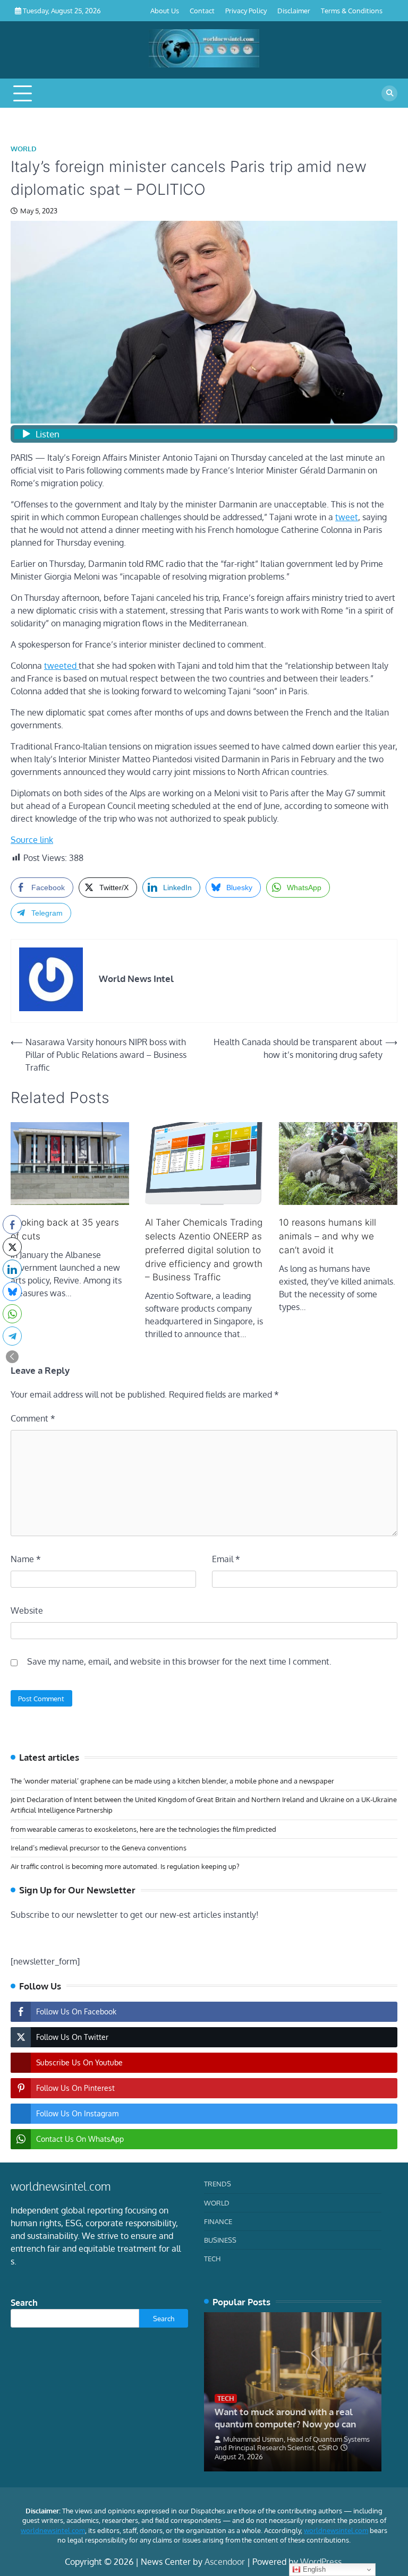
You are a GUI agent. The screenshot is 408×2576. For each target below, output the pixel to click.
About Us (165, 10)
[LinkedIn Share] (12, 1269)
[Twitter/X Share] (12, 1247)
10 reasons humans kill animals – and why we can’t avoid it (328, 1236)
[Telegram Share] (12, 1336)
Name (26, 1559)
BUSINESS (220, 2240)
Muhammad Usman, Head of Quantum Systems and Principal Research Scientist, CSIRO (292, 2443)
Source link (32, 840)
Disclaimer (294, 10)
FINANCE (218, 2221)
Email (226, 1559)
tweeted (61, 666)
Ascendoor (225, 2562)
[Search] (389, 93)
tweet (347, 517)
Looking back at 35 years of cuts (65, 1229)
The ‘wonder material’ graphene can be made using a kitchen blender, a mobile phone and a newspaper (172, 1781)
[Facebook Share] (12, 1225)
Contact (202, 10)
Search (24, 2303)
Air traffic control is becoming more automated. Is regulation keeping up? (125, 1866)
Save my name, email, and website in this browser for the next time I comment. (179, 1661)
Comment (33, 1418)
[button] (12, 1357)
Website (27, 1610)
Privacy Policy (246, 10)
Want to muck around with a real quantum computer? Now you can (285, 2417)
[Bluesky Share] (12, 1291)
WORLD (24, 149)
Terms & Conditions (352, 10)
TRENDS (218, 2183)
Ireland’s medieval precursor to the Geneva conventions (99, 1847)
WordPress (321, 2562)
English (313, 2569)
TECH (212, 2258)
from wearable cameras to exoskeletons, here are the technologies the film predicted (143, 1829)
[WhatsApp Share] (12, 1314)
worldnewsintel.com (53, 2530)
